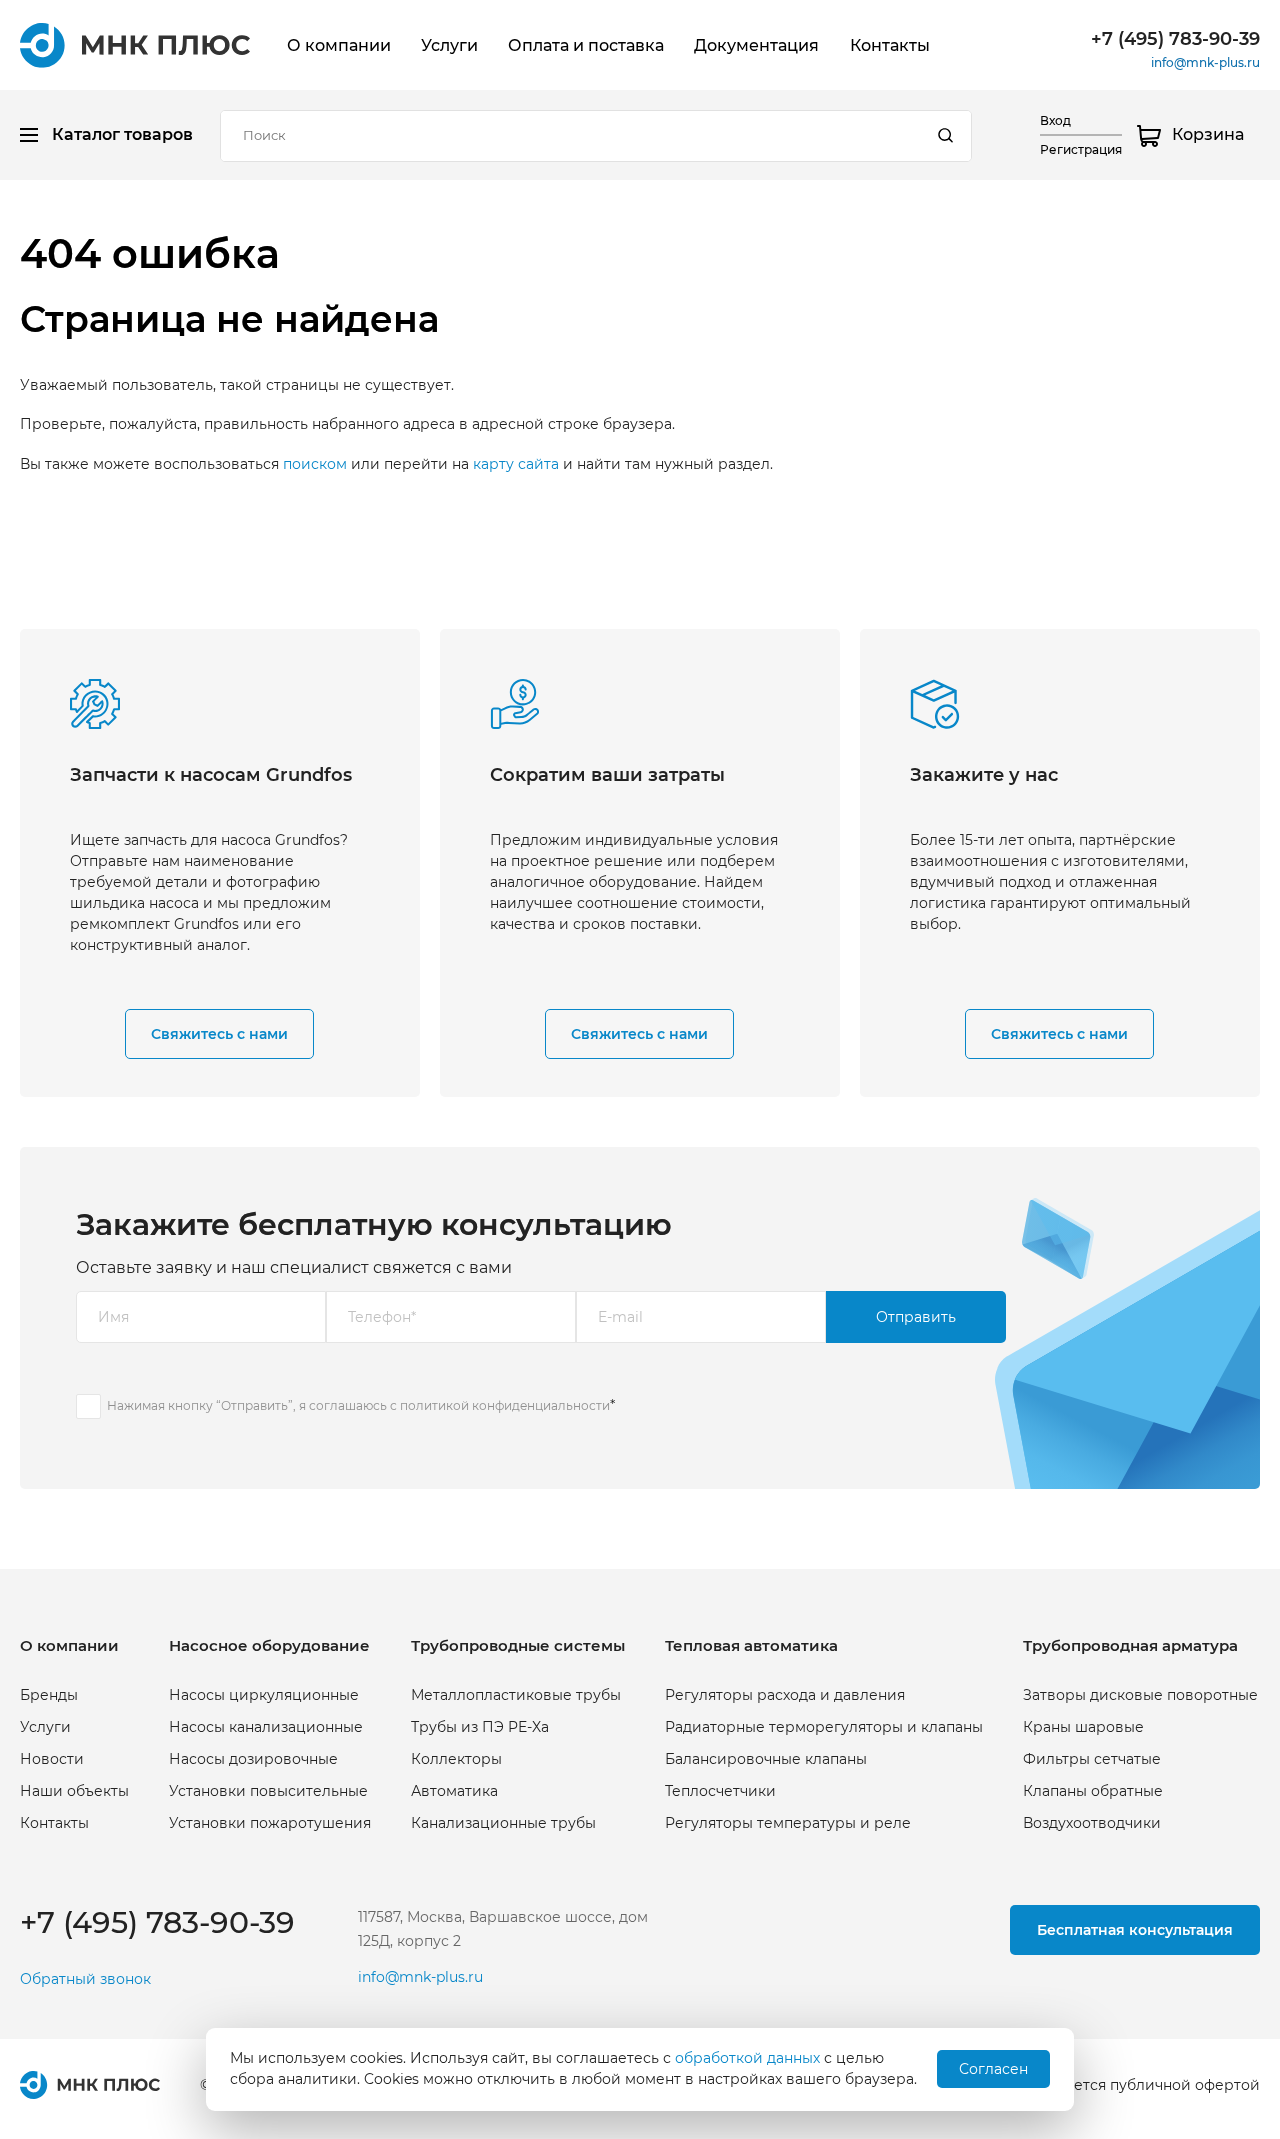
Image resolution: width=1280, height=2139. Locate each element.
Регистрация (1081, 149)
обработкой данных (747, 2058)
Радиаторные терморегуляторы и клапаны (824, 1727)
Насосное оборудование (269, 1645)
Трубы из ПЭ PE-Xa (480, 1727)
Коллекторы (456, 1759)
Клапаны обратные (1093, 1791)
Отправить (916, 1317)
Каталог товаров (122, 134)
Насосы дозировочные (253, 1759)
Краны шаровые (1083, 1727)
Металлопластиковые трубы (516, 1695)
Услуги (449, 45)
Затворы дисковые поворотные (1140, 1695)
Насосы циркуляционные (264, 1695)
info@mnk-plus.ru (1205, 62)
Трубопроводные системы (518, 1645)
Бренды (49, 1695)
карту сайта (516, 464)
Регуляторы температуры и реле (788, 1823)
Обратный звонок (85, 1979)
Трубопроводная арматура (1130, 1645)
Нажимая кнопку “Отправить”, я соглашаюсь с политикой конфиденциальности (358, 1405)
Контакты (890, 45)
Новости (52, 1759)
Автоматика (454, 1791)
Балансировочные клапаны (766, 1759)
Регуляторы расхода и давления (785, 1695)
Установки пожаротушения (270, 1823)
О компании (339, 45)
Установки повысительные (268, 1791)
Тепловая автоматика (751, 1645)
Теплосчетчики (720, 1791)
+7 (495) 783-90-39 (1175, 39)
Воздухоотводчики (1092, 1823)
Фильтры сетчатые (1092, 1759)
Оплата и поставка (586, 45)
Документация (756, 45)
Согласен (993, 2069)
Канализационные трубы (503, 1823)
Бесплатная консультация (1135, 1930)
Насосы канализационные (266, 1727)
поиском (315, 464)
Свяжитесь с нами (219, 1034)
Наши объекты (74, 1791)
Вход (1055, 120)
